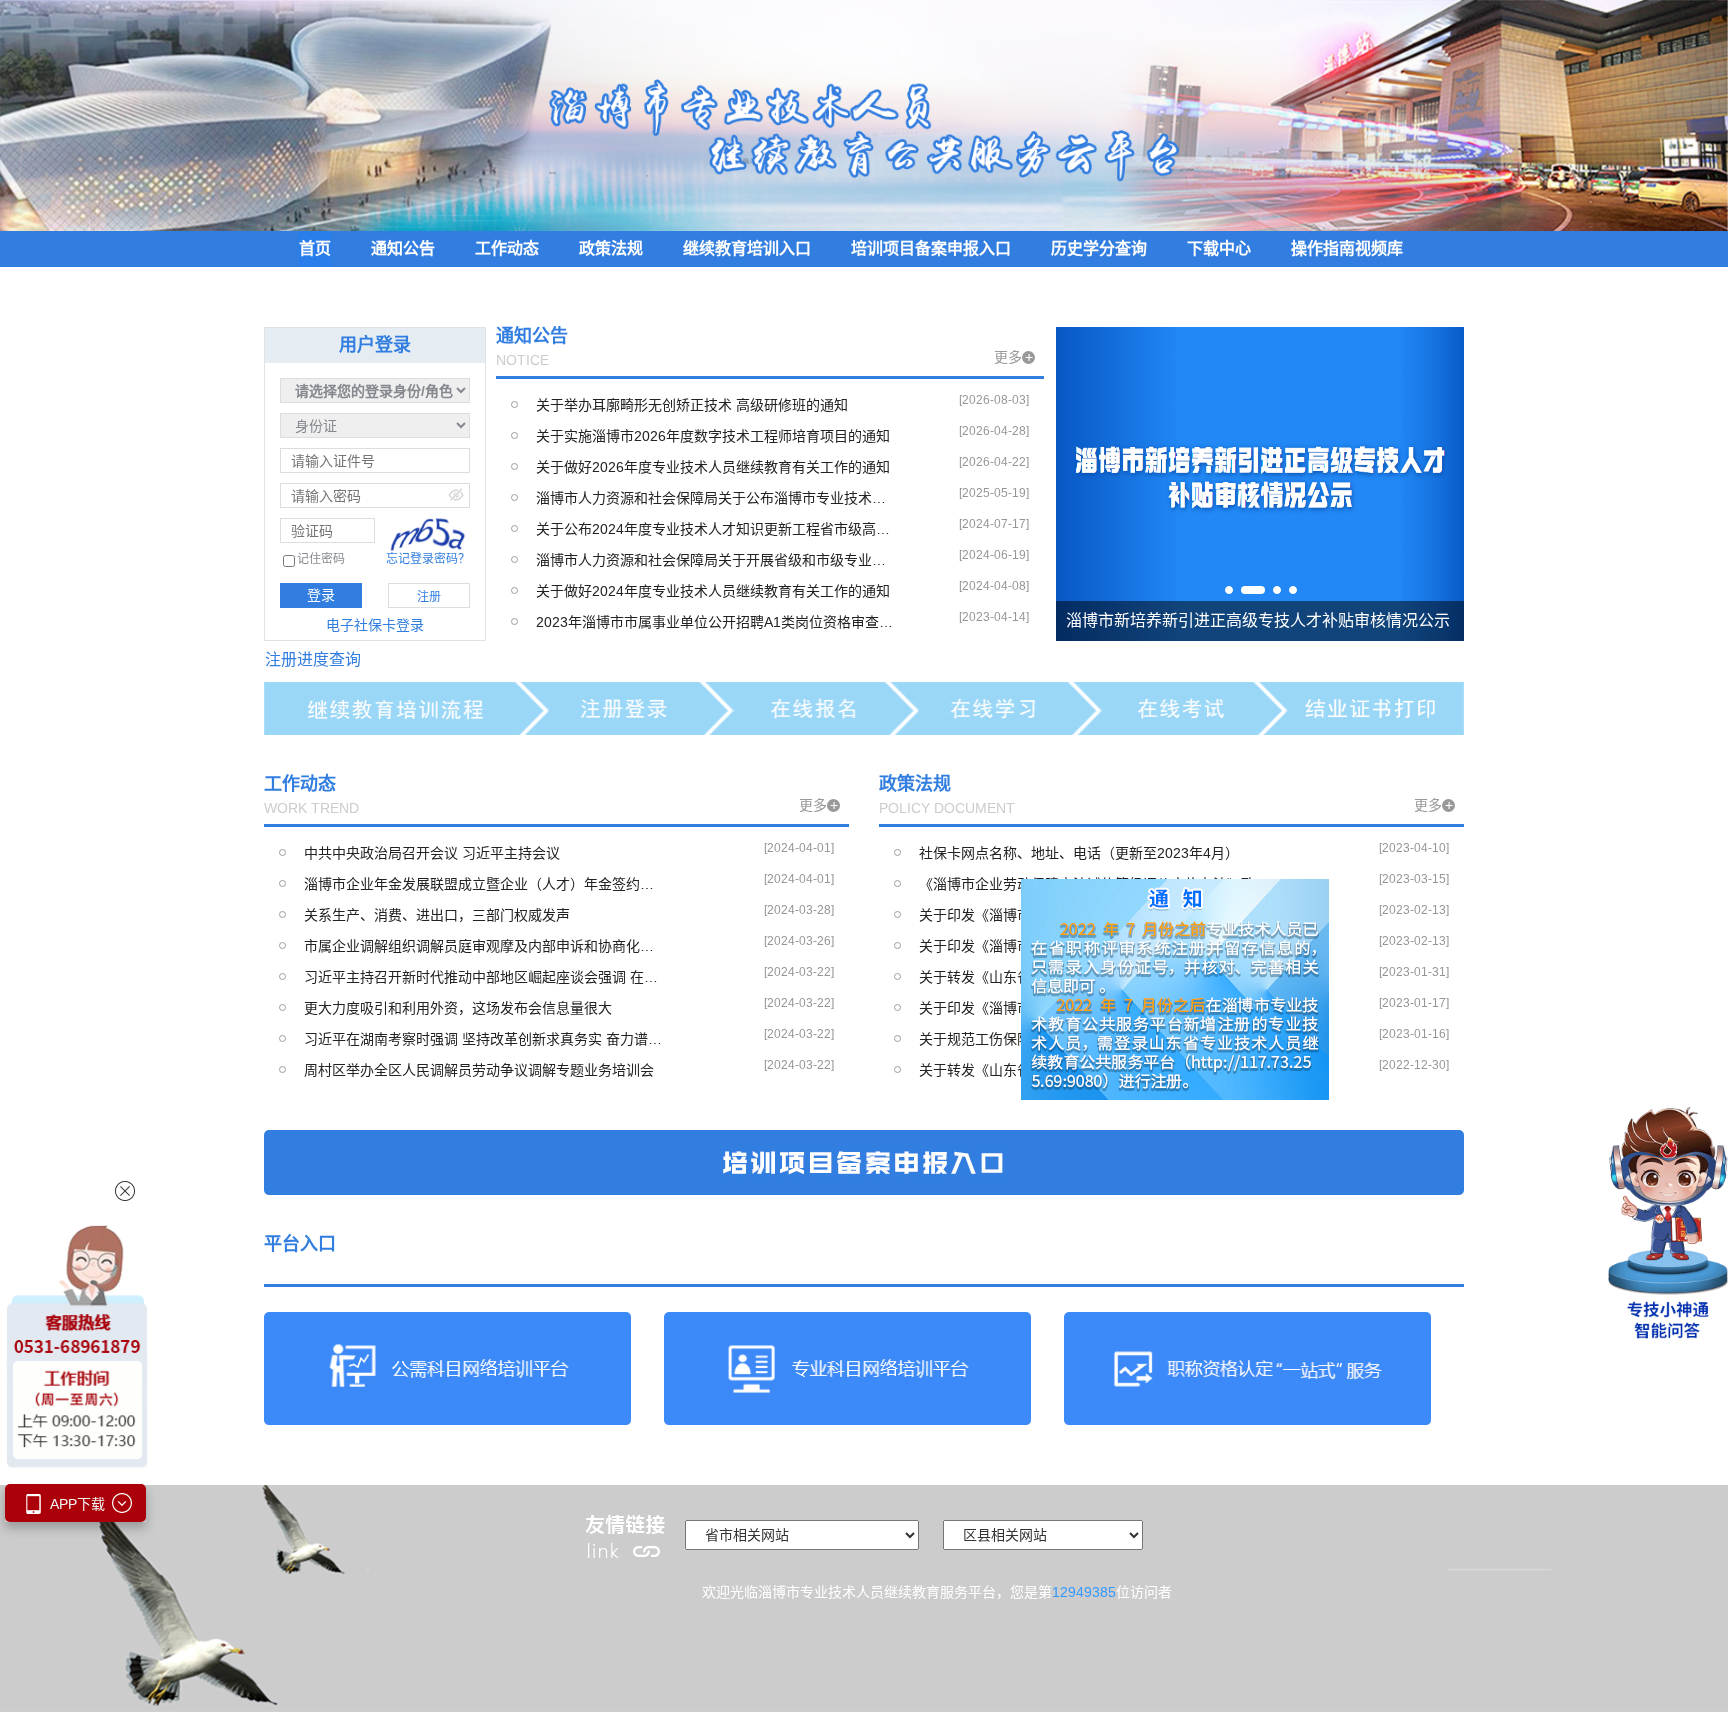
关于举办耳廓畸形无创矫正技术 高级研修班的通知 (692, 405)
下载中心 (1219, 248)
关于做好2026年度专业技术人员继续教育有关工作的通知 (713, 467)
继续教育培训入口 (747, 248)
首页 (315, 248)
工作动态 (507, 248)
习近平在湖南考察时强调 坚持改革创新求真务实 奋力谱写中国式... (484, 1039)
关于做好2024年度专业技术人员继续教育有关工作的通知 (713, 591)
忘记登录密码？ (428, 559)
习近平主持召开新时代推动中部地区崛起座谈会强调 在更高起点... (484, 977)
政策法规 (611, 248)
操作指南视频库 (1347, 248)
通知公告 (403, 248)
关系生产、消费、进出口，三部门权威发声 (437, 915)
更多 (1013, 357)
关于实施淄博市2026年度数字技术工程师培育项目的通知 (713, 436)
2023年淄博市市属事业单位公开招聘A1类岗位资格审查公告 (716, 622)
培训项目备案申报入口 (931, 248)
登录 (321, 595)
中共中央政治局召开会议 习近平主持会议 (432, 853)
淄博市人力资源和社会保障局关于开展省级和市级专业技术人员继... (716, 560)
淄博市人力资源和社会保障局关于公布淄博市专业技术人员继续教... (716, 498)
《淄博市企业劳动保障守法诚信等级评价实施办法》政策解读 (1099, 884)
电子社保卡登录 (375, 625)
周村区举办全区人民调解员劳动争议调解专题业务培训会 (479, 1070)
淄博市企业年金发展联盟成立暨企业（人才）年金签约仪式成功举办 (484, 884)
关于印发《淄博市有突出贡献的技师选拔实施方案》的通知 (1099, 915)
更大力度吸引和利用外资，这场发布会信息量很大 (458, 1008)
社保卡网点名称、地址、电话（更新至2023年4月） (1079, 853)
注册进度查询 (313, 659)
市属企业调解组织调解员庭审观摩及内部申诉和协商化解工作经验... (484, 946)
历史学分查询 (1099, 248)
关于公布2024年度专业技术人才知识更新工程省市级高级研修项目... (716, 529)
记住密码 (321, 559)
